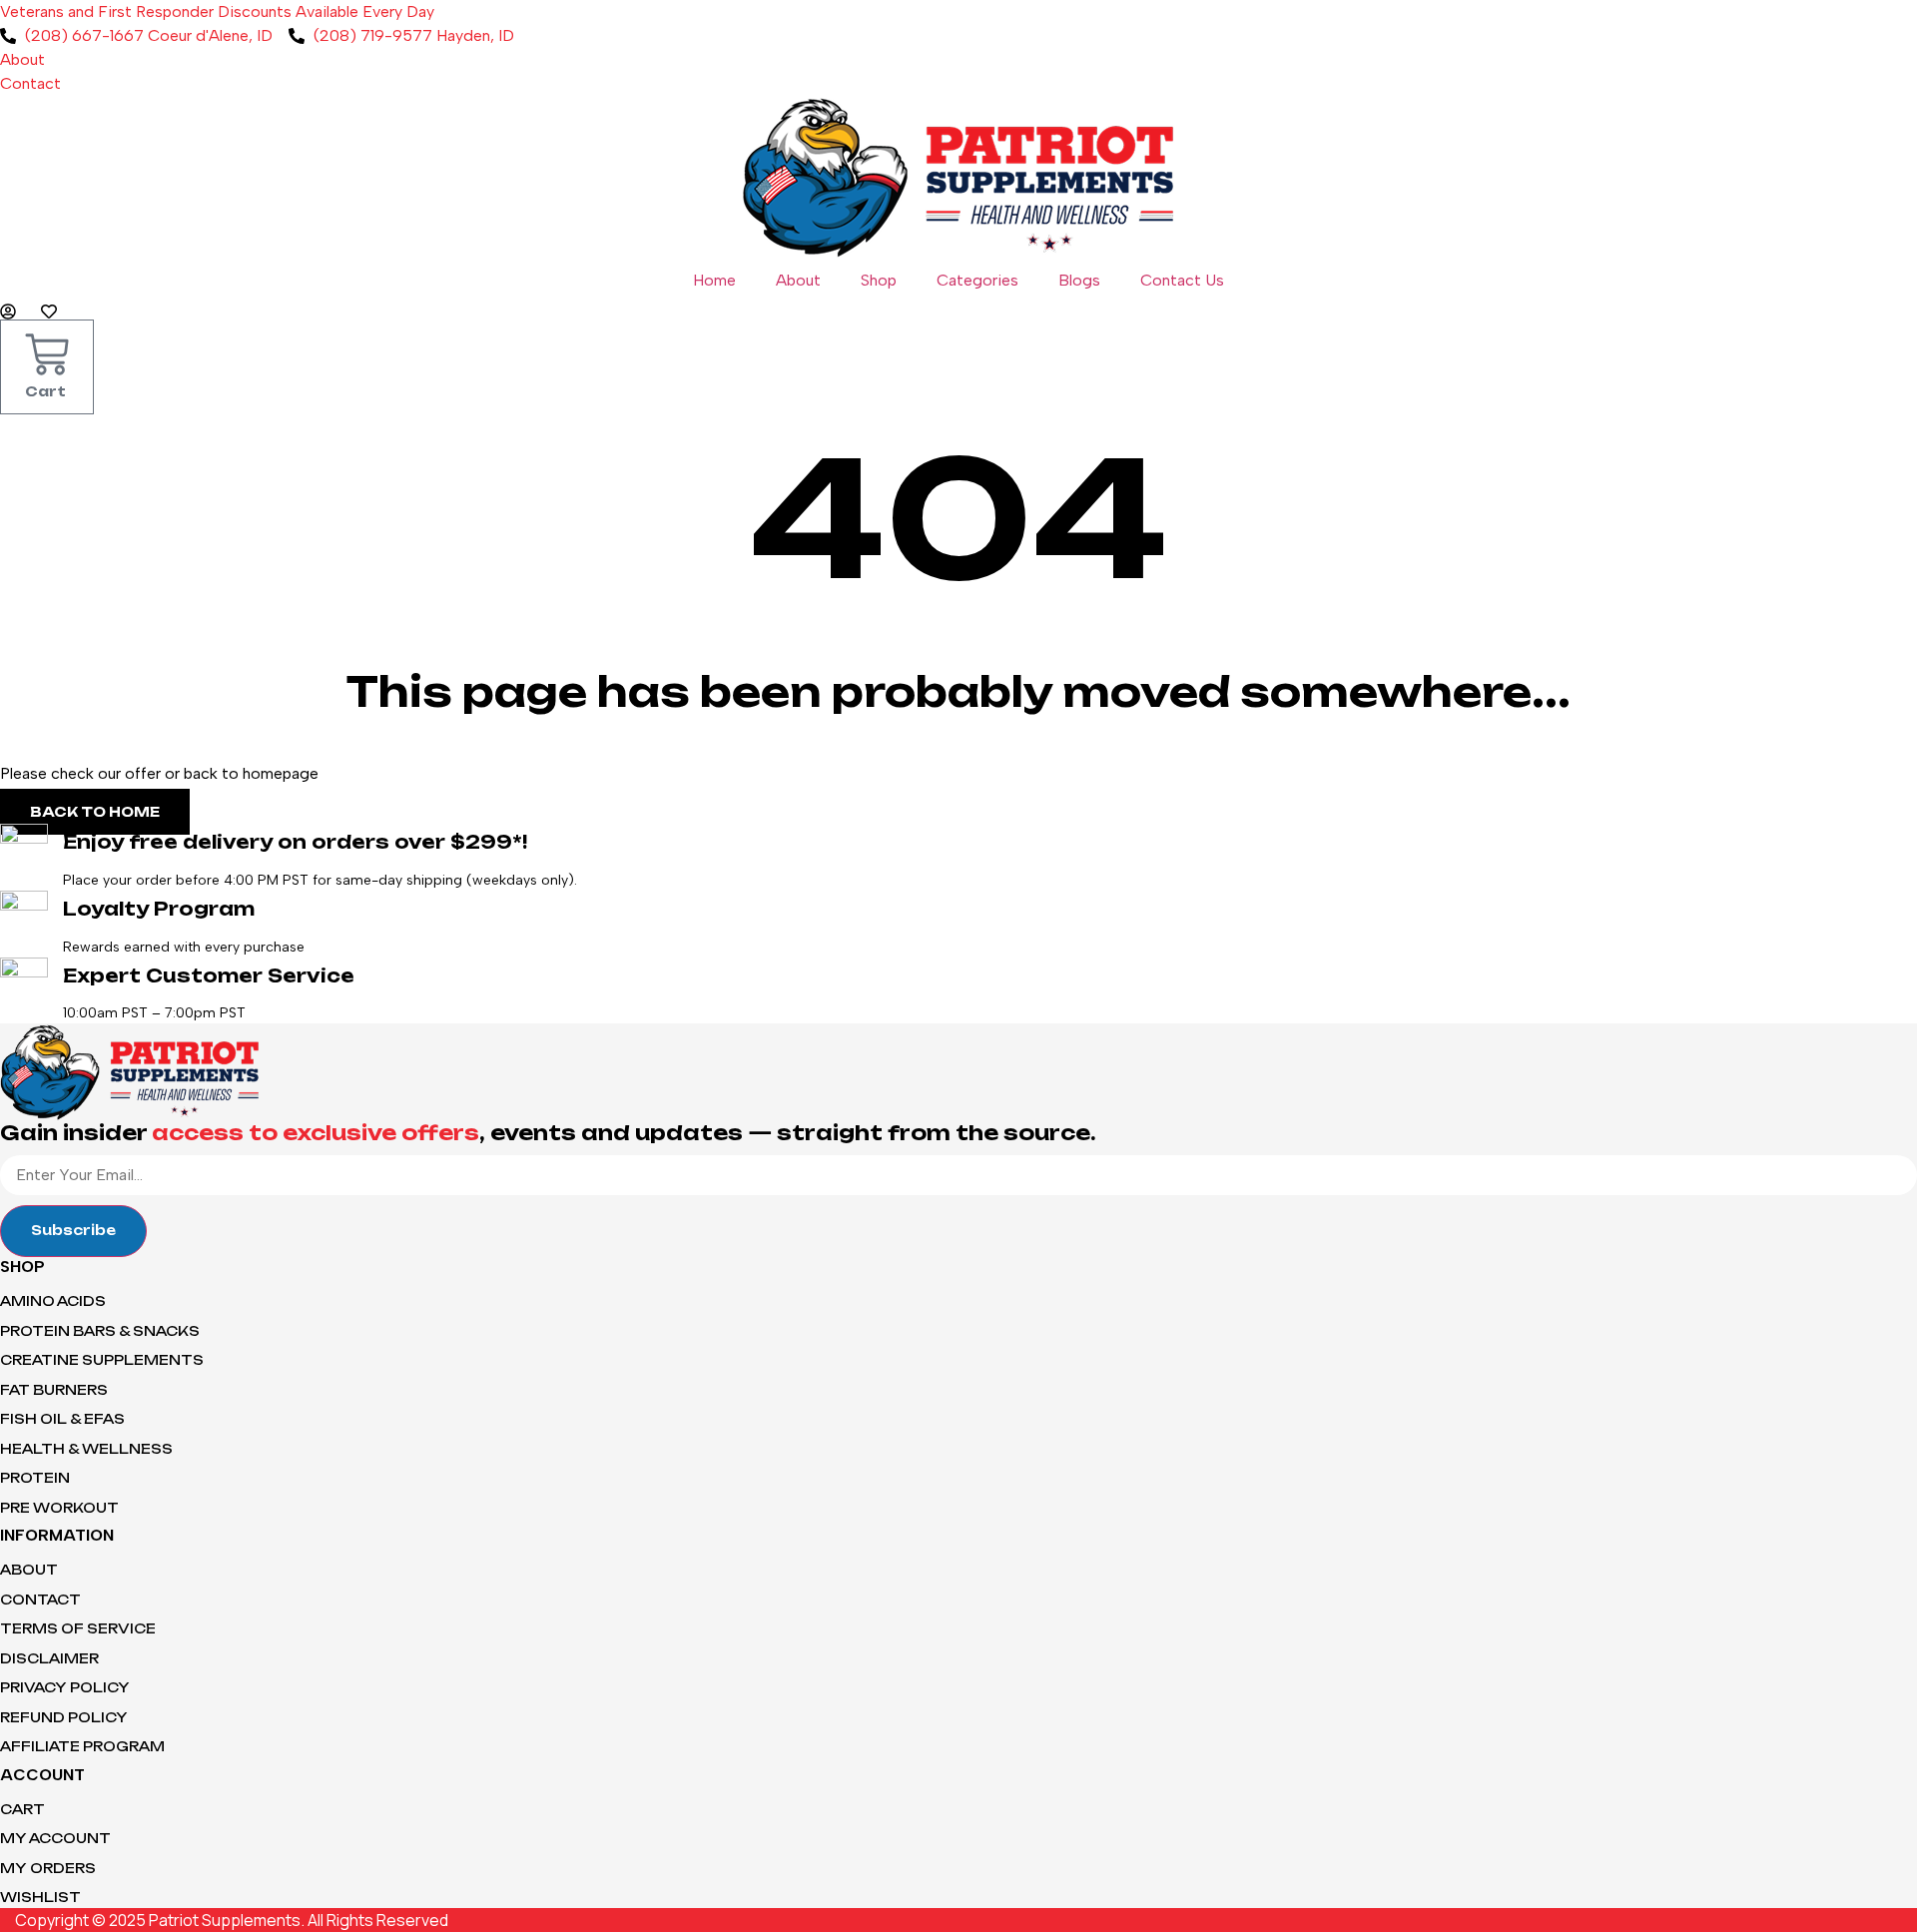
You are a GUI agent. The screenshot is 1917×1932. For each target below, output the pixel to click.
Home (714, 280)
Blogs (1079, 280)
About (798, 280)
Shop (879, 280)
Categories (977, 280)
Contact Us (1182, 280)
